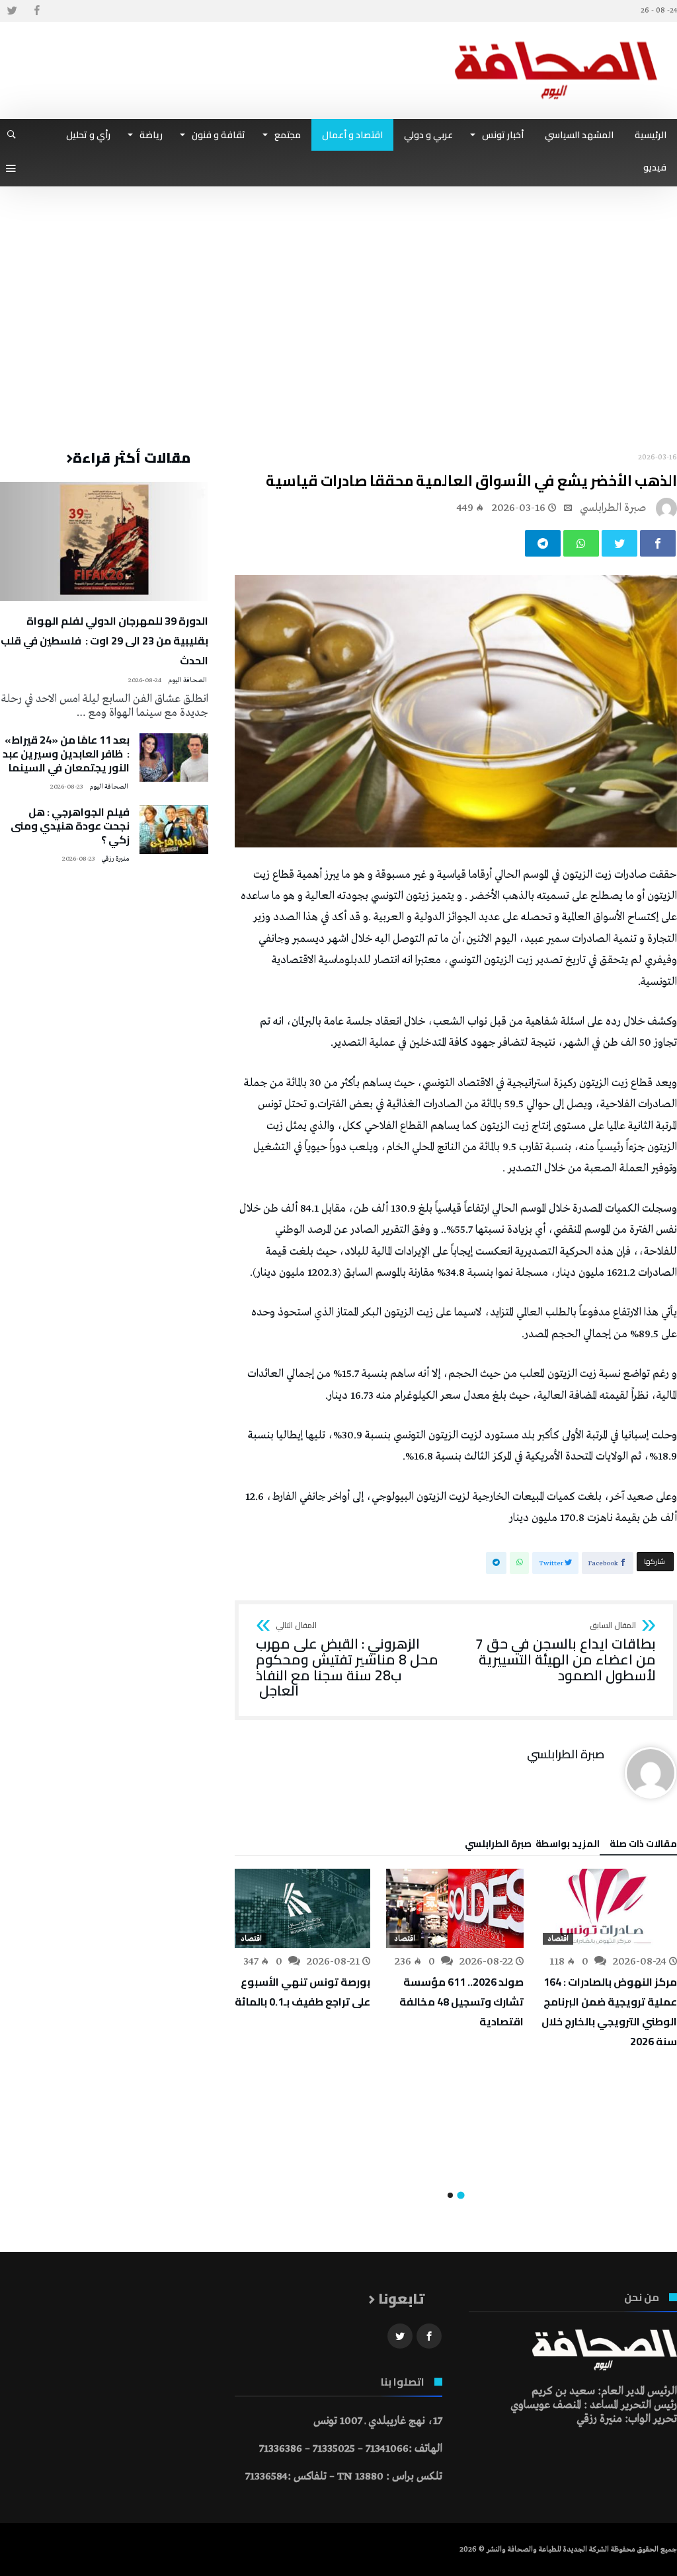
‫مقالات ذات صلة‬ (643, 1846)
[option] (608, 1960)
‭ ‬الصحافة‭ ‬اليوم (188, 681)
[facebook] (658, 543)
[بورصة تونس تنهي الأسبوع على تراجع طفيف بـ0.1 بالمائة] (301, 1908)
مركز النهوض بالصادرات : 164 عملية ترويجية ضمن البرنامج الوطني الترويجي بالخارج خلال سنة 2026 (609, 2011)
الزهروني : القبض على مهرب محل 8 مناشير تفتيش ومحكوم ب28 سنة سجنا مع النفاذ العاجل (347, 1660)
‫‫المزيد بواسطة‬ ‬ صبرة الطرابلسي (532, 1846)
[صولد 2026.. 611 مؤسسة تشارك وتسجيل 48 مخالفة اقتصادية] (455, 1908)
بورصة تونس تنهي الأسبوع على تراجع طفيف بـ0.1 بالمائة (302, 1992)
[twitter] (619, 543)
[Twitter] (12, 11)
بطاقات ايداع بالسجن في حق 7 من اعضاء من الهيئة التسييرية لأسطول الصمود (566, 1652)
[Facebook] (36, 11)
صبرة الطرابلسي (613, 508)
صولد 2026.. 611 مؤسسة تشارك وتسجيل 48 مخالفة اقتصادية (461, 2002)
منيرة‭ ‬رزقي (115, 859)
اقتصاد (558, 1939)
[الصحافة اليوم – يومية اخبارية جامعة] (556, 41)
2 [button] (450, 2195)
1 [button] (461, 2196)
